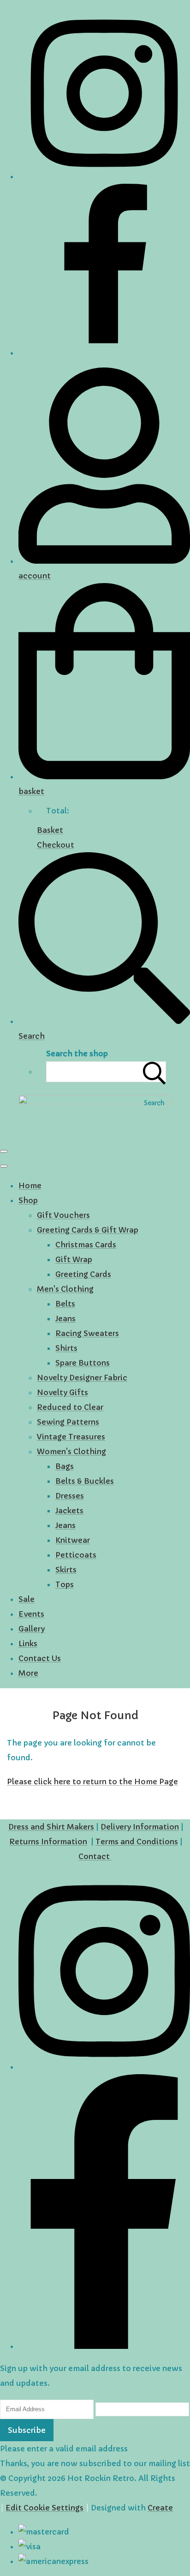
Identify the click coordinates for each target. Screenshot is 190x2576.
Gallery (32, 1629)
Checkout (56, 845)
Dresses (70, 1496)
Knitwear (73, 1540)
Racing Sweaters (87, 1333)
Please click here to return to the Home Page (92, 1782)
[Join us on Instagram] (104, 176)
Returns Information (48, 1842)
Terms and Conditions (137, 1842)
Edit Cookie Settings (45, 2508)
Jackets (69, 1511)
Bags (65, 1466)
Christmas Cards (86, 1245)
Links (28, 1643)
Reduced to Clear (70, 1407)
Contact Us (40, 1658)
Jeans (65, 1318)
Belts (65, 1304)
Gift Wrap (74, 1259)
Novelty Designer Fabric (82, 1378)
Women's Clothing (71, 1451)
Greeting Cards (83, 1274)
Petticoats (76, 1555)
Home (30, 1186)
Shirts (66, 1348)
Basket (50, 830)
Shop (28, 1200)
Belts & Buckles (85, 1481)
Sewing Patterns (68, 1422)
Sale (27, 1599)
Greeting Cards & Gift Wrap (88, 1230)
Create (160, 2508)
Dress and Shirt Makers (51, 1827)
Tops (65, 1584)
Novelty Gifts (62, 1392)
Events (31, 1614)
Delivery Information (140, 1827)
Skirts (66, 1570)
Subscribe (27, 2430)
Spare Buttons (83, 1363)
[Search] (154, 1072)
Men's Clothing (65, 1289)
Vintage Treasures (71, 1437)
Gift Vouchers (63, 1215)
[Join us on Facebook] (104, 353)
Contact (95, 1856)
